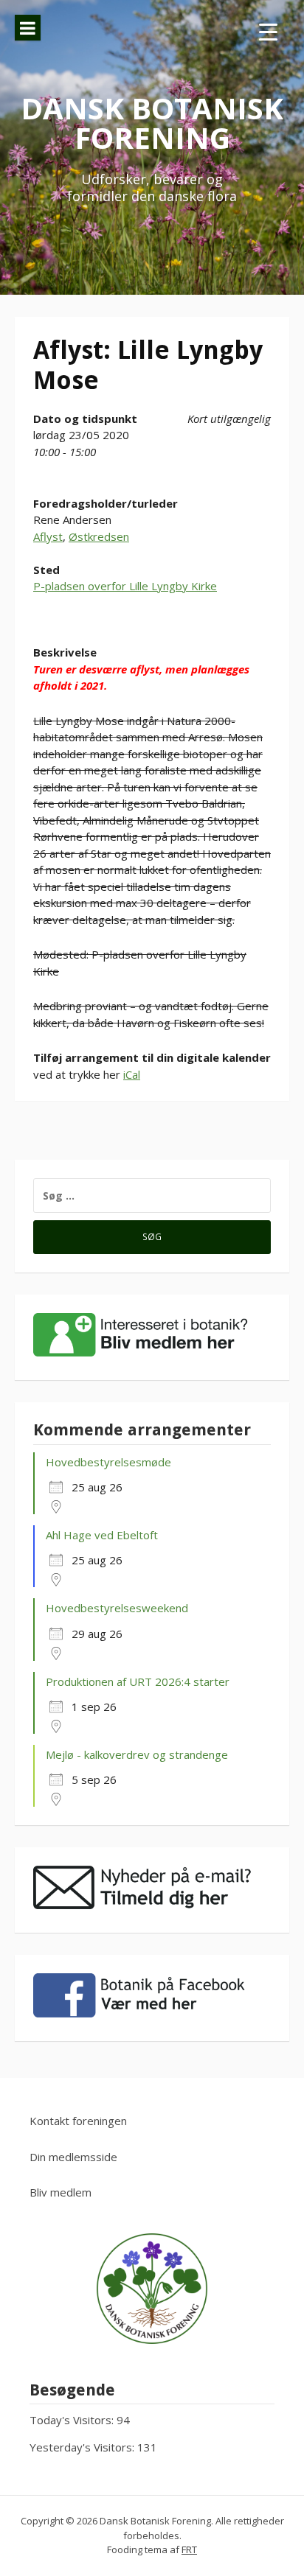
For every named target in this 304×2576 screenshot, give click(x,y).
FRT (189, 2549)
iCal (132, 1074)
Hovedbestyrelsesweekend (117, 1608)
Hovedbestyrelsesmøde (108, 1462)
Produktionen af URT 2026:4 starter (138, 1681)
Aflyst (48, 536)
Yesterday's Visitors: (83, 2447)
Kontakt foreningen (78, 2121)
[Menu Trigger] (268, 31)
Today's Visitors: (73, 2420)
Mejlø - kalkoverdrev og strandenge (137, 1754)
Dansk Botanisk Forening (152, 123)
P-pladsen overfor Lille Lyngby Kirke (125, 586)
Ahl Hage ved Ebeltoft (102, 1535)
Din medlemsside (73, 2157)
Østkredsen (99, 536)
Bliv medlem (61, 2192)
